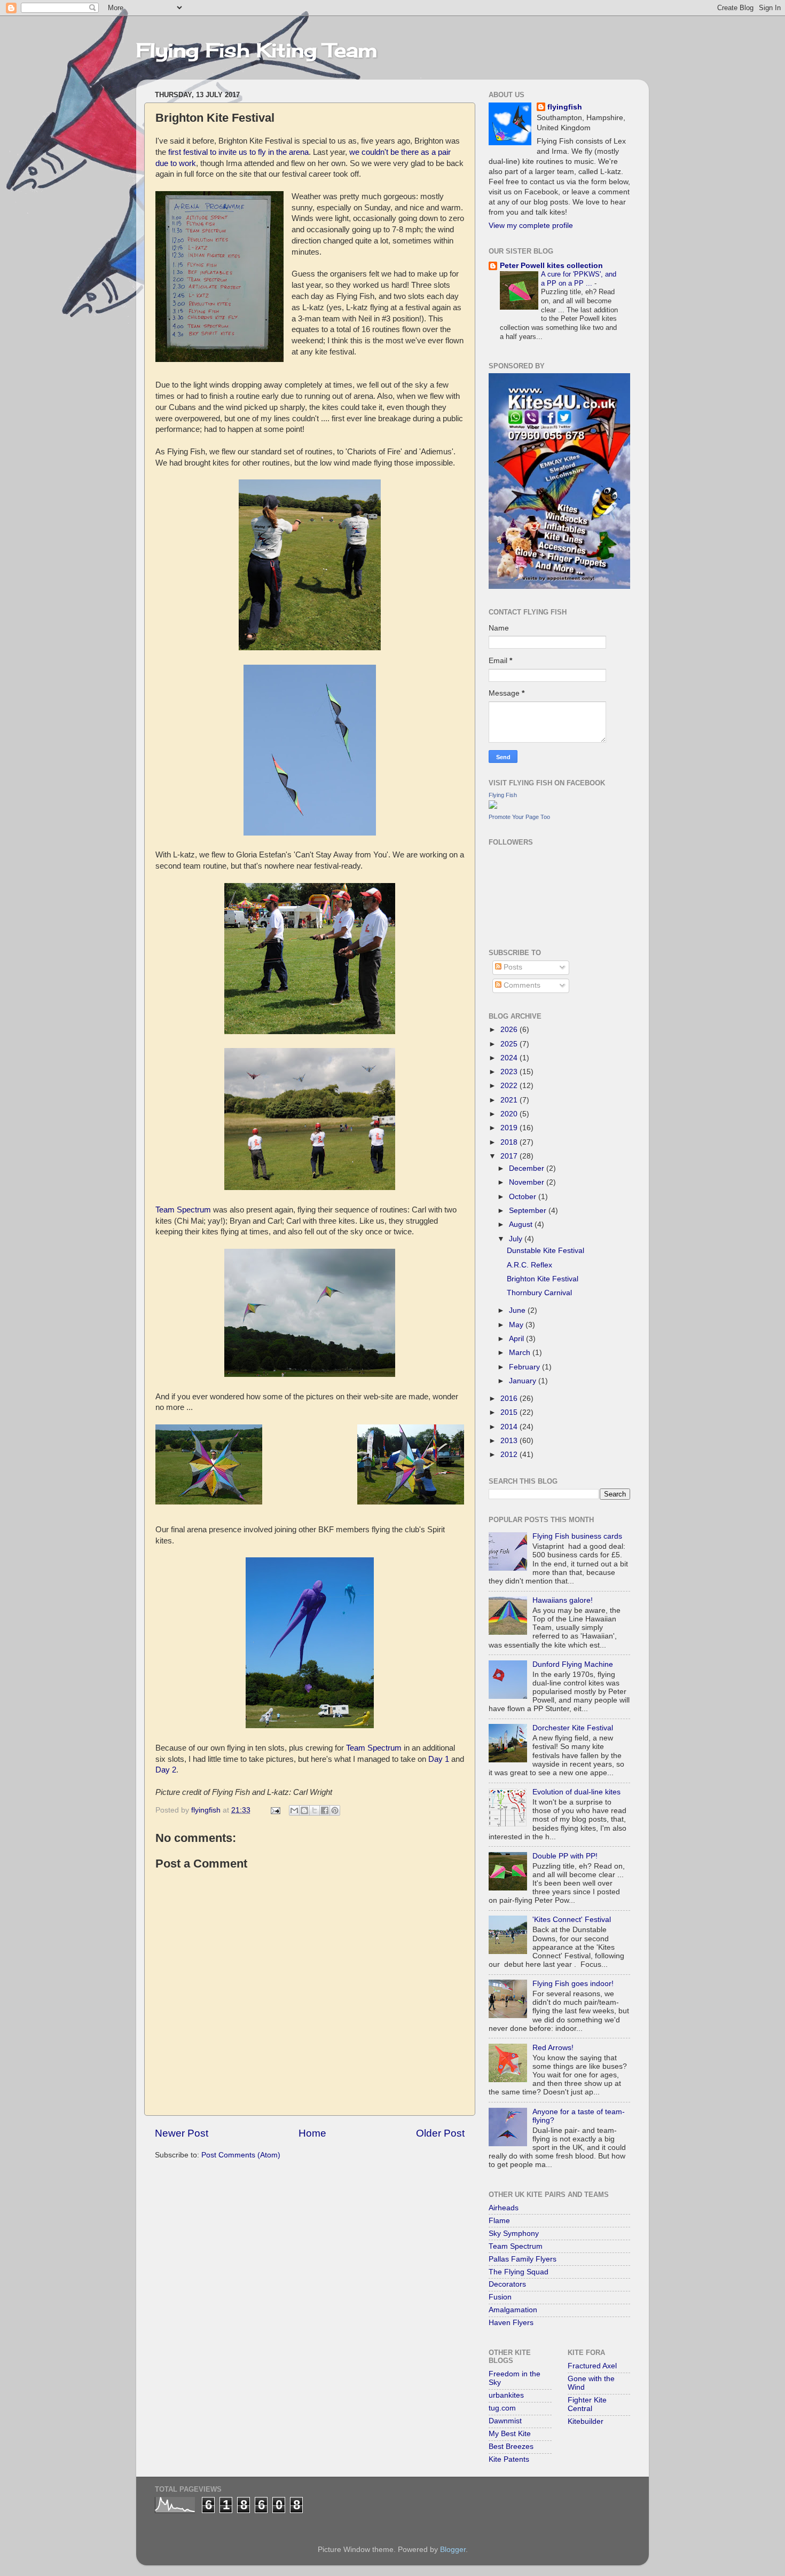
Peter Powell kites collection (551, 266)
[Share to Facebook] (325, 1810)
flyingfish (565, 107)
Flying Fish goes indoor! (573, 1984)
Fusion (500, 2297)
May (517, 1325)
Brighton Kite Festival (543, 1279)
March (521, 1353)
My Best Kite (510, 2434)
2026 (510, 1030)
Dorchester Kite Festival (573, 1728)
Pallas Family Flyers (523, 2259)
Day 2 (166, 1770)
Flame (499, 2221)
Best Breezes (511, 2447)
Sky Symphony (514, 2234)
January (524, 1381)
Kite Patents (509, 2459)
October (524, 1197)
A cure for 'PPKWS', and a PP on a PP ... (579, 279)
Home (312, 2133)
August (522, 1224)
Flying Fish (503, 795)
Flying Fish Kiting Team (257, 50)
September (529, 1211)
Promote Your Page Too (519, 817)
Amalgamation (513, 2310)
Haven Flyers (511, 2323)
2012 (510, 1455)
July (517, 1239)
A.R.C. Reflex (529, 1265)
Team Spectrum (183, 1210)
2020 (510, 1114)
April (517, 1339)
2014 (510, 1427)
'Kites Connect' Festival (572, 1920)
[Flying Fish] (493, 806)
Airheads (504, 2208)
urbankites (506, 2395)
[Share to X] (315, 1810)
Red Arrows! (553, 2048)
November (528, 1182)
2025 (510, 1044)
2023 (510, 1072)
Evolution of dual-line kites (576, 1792)
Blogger (453, 2550)
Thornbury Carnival (539, 1293)
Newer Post (182, 2133)
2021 (510, 1100)
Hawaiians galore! (563, 1600)
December (528, 1168)
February (525, 1367)
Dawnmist (505, 2421)
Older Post (440, 2133)
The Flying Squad (519, 2272)
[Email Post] (275, 1810)
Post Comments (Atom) (241, 2155)
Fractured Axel (592, 2366)
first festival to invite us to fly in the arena (238, 152)
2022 (510, 1086)
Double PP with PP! (565, 1856)
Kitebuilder (586, 2421)
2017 (510, 1156)
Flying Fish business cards (577, 1536)
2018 (510, 1142)
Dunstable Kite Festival (545, 1251)
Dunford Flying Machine (573, 1664)
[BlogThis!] (304, 1810)
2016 (510, 1399)
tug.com (502, 2408)
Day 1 (439, 1759)
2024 (510, 1058)
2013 (510, 1441)
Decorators (507, 2284)
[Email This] (294, 1810)
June (518, 1310)
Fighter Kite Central (587, 2404)
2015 (510, 1412)
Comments (521, 985)
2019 (510, 1128)
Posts (512, 967)
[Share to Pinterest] (335, 1810)
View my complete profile (531, 226)
